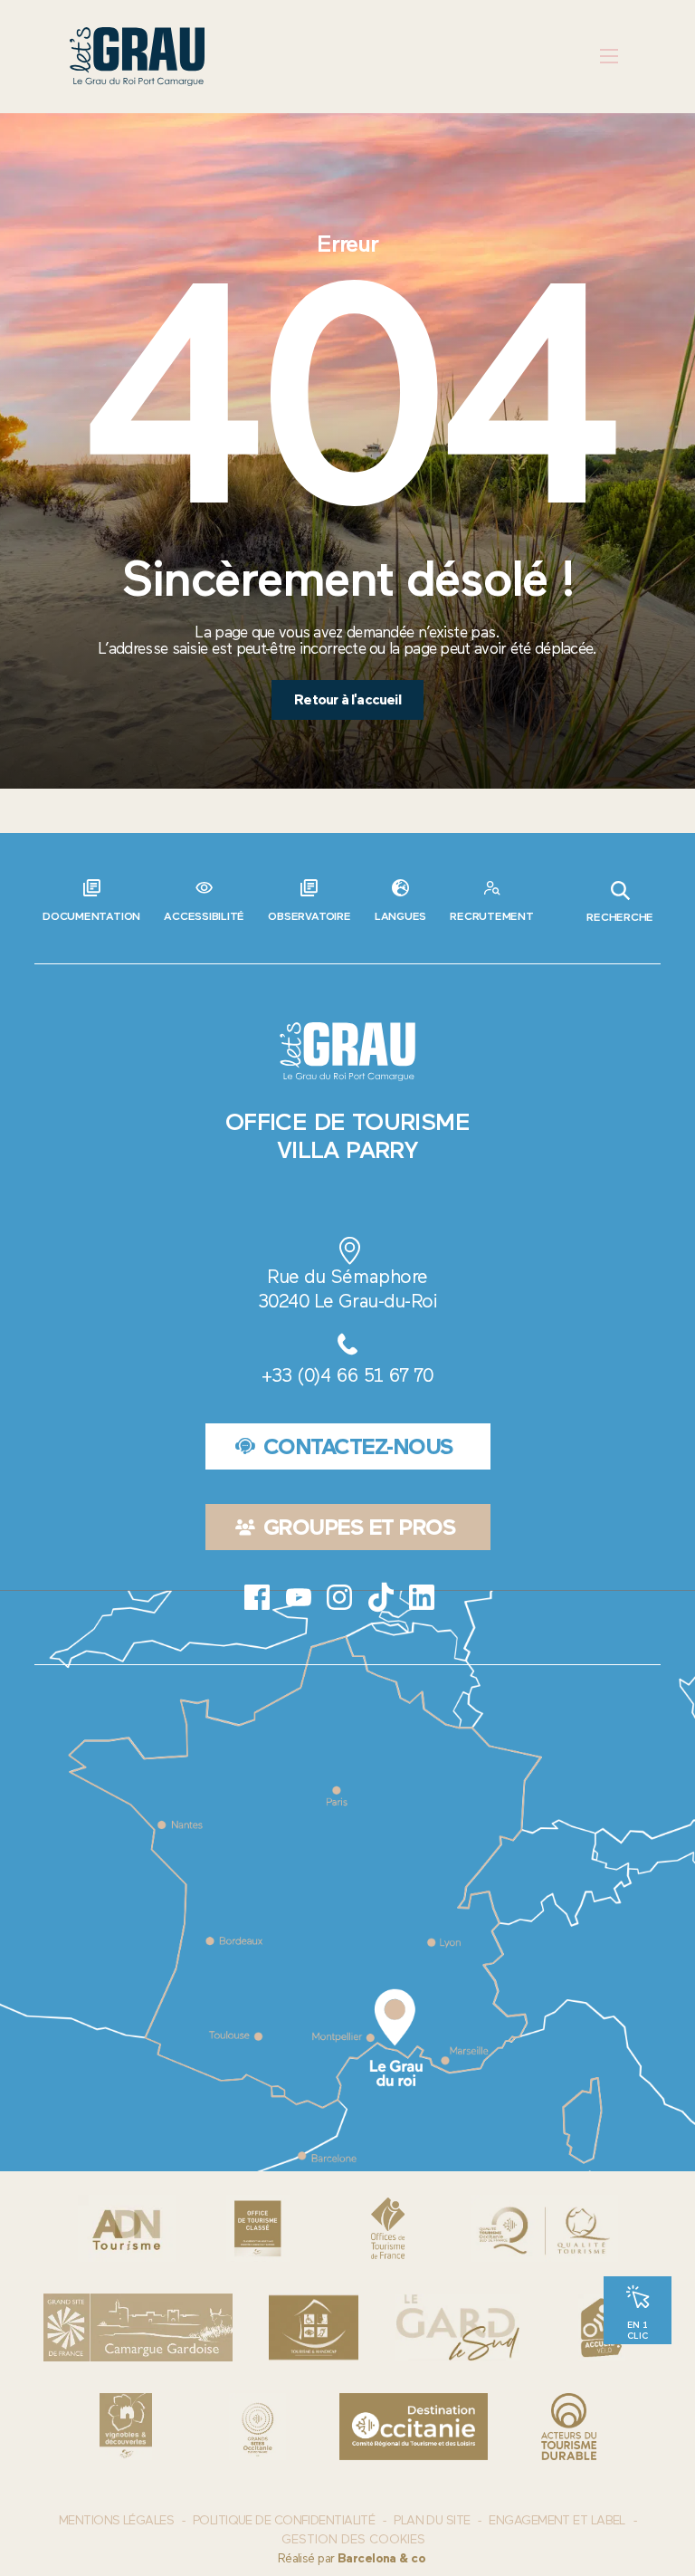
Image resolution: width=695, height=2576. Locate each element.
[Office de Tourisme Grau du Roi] (137, 57)
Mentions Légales (116, 2520)
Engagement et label (557, 2520)
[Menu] (609, 57)
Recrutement (491, 916)
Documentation (91, 916)
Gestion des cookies (353, 2540)
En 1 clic (638, 2330)
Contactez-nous (358, 1446)
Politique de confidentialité (284, 2520)
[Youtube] (299, 1597)
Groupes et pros (360, 1527)
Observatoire (309, 916)
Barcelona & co (381, 2558)
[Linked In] (422, 1597)
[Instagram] (339, 1597)
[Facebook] (257, 1597)
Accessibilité (204, 916)
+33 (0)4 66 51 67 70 (347, 1375)
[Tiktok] (381, 1597)
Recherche (620, 917)
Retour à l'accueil (347, 699)
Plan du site (432, 2520)
